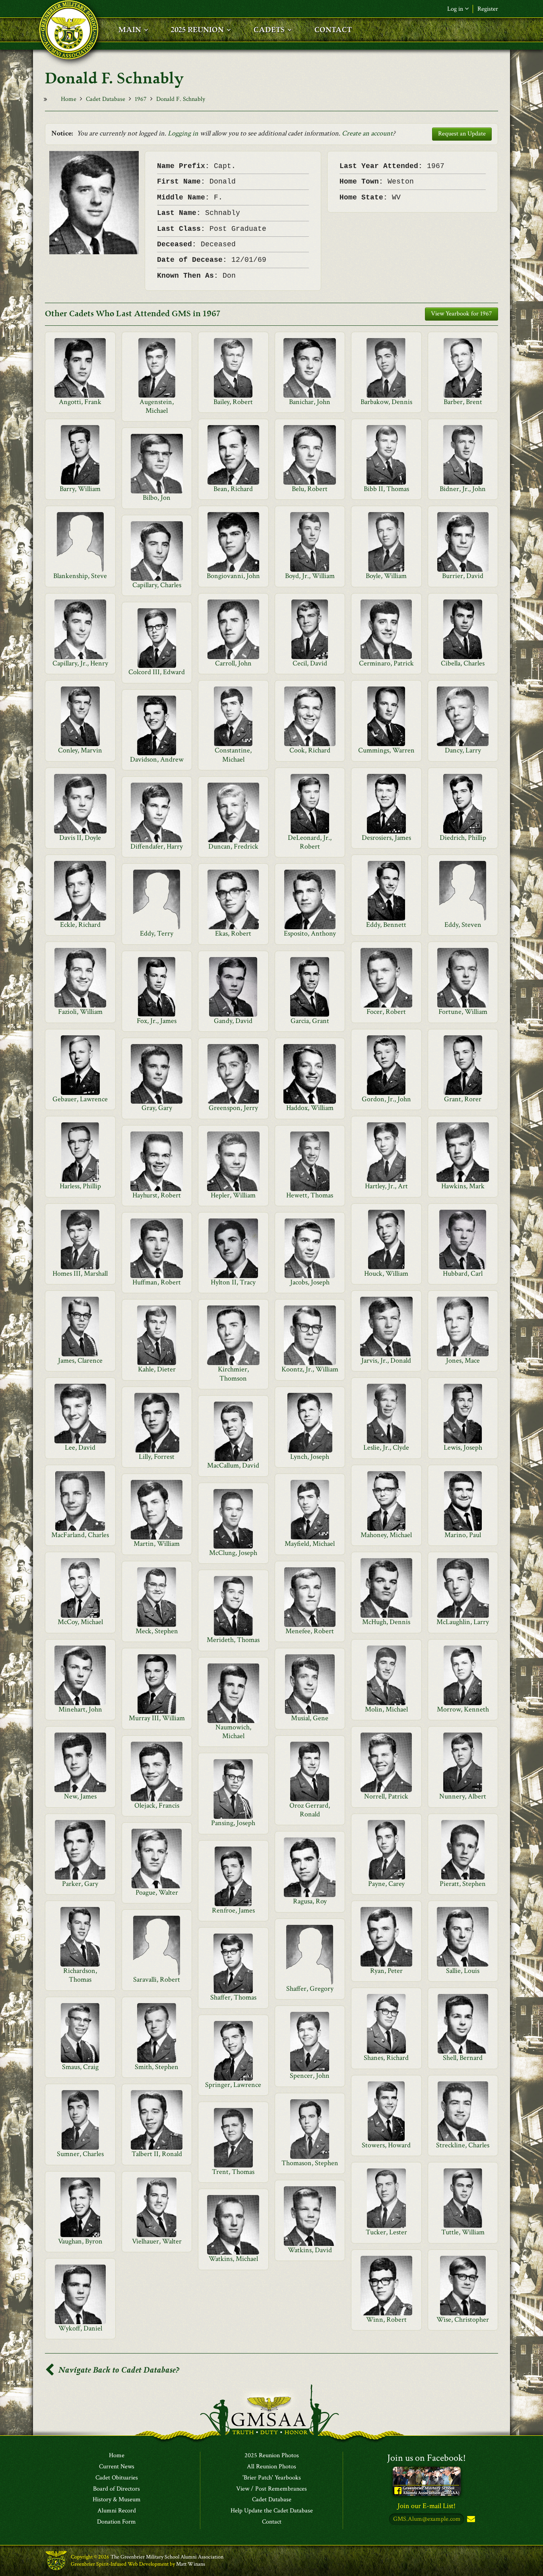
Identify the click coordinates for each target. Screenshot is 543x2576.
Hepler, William (233, 1195)
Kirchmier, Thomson (233, 1374)
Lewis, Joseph (463, 1448)
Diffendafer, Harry (157, 846)
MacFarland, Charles (80, 1535)
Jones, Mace (463, 1361)
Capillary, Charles (157, 585)
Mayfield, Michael (310, 1544)
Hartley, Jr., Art (386, 1186)
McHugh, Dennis (386, 1622)
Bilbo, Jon (157, 498)
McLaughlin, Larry (463, 1622)
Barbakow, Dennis (386, 402)
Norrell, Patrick (386, 1796)
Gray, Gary (157, 1108)
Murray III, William (157, 1718)
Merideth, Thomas (233, 1640)
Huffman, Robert (157, 1282)
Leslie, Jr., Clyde (386, 1448)
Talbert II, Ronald (157, 2154)
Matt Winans (191, 2564)
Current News (117, 2467)
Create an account (367, 133)
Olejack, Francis (157, 1805)
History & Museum (117, 2500)
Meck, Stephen (157, 1631)
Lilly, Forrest (157, 1457)
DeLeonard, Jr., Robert (310, 842)
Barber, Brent (463, 402)
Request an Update (462, 134)
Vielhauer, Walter (157, 2241)
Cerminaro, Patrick (386, 663)
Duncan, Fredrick (233, 846)
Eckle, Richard (80, 925)
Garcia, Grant (310, 1021)
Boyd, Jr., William (310, 576)
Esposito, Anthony (310, 933)
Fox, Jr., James (157, 1021)
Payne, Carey (386, 1884)
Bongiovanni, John (233, 576)
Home (69, 99)
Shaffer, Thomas (233, 1997)
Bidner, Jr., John (463, 489)
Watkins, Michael (233, 2259)
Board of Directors (116, 2489)
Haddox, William (310, 1108)
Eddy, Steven (463, 925)
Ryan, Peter (386, 1971)
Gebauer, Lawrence (80, 1099)
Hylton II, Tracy (233, 1282)
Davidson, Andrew (157, 759)
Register (488, 9)
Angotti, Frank (80, 402)
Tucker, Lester (386, 2232)
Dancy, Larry (463, 750)
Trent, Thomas (233, 2172)
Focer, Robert (386, 1012)
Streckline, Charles (463, 2145)
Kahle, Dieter (157, 1369)
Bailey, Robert (233, 402)
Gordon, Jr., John (386, 1099)
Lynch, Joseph (310, 1457)
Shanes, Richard (386, 2058)
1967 (141, 99)
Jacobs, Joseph (310, 1282)
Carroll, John (233, 663)
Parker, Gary (80, 1884)
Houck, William (386, 1273)
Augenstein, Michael (157, 406)
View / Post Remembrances (271, 2489)
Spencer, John (310, 2076)
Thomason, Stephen (310, 2163)
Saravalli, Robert (157, 1979)
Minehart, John (80, 1709)
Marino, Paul (463, 1535)
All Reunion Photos (271, 2467)
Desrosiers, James (386, 838)
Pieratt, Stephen (463, 1884)
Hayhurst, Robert (157, 1195)
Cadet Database (106, 99)
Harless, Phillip (80, 1186)
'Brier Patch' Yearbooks (272, 2478)
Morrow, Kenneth (463, 1709)
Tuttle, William (463, 2232)
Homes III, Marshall (80, 1273)
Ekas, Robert (233, 933)
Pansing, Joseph (233, 1823)
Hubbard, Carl (463, 1273)
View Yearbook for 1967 (462, 314)
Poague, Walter (157, 1892)
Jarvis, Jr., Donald (386, 1361)
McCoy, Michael (80, 1622)
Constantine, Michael (233, 755)
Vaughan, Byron (80, 2241)
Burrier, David (463, 576)
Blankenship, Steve (80, 576)
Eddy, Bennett (386, 925)
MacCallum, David (233, 1465)
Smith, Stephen (157, 2067)
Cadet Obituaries (117, 2478)
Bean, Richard (233, 489)
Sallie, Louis (463, 1971)
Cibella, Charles (463, 663)
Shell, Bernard (463, 2058)
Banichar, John (310, 402)
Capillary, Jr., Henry (80, 663)
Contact (272, 2522)
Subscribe (470, 2519)
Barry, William (80, 489)
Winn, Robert (386, 2320)
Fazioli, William (80, 1012)
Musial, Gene (310, 1718)
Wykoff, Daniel (80, 2328)
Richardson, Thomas (80, 1975)
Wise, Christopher (463, 2320)
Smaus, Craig (80, 2067)
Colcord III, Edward (157, 672)
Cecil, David (310, 663)
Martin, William (157, 1544)
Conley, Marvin (80, 750)
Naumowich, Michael (233, 1732)
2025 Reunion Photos (272, 2456)
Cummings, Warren (386, 750)
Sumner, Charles (80, 2154)
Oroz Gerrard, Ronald (310, 1810)
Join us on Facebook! (427, 2458)
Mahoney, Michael (386, 1535)
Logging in (183, 133)
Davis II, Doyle (80, 838)
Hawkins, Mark (463, 1186)
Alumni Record (117, 2511)
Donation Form (116, 2522)
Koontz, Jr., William (310, 1369)
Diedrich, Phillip (463, 838)
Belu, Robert (310, 489)
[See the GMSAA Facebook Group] (427, 2481)
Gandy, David (233, 1021)
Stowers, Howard (386, 2145)
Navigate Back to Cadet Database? (118, 2370)
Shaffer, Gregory (310, 1989)
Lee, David (80, 1448)
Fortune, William (463, 1012)
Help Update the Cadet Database (272, 2511)
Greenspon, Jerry (233, 1108)
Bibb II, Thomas (386, 489)
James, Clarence (80, 1361)
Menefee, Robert (310, 1631)
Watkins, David (310, 2250)
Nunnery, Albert (463, 1796)
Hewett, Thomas (310, 1195)
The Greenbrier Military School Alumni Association (167, 2557)
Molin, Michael (386, 1709)
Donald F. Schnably (181, 99)
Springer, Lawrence (233, 2085)
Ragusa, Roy (310, 1901)
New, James (80, 1796)
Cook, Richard (310, 750)
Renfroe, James (233, 1910)
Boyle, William (386, 576)
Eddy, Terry (157, 933)
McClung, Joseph (233, 1553)
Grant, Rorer (463, 1099)
